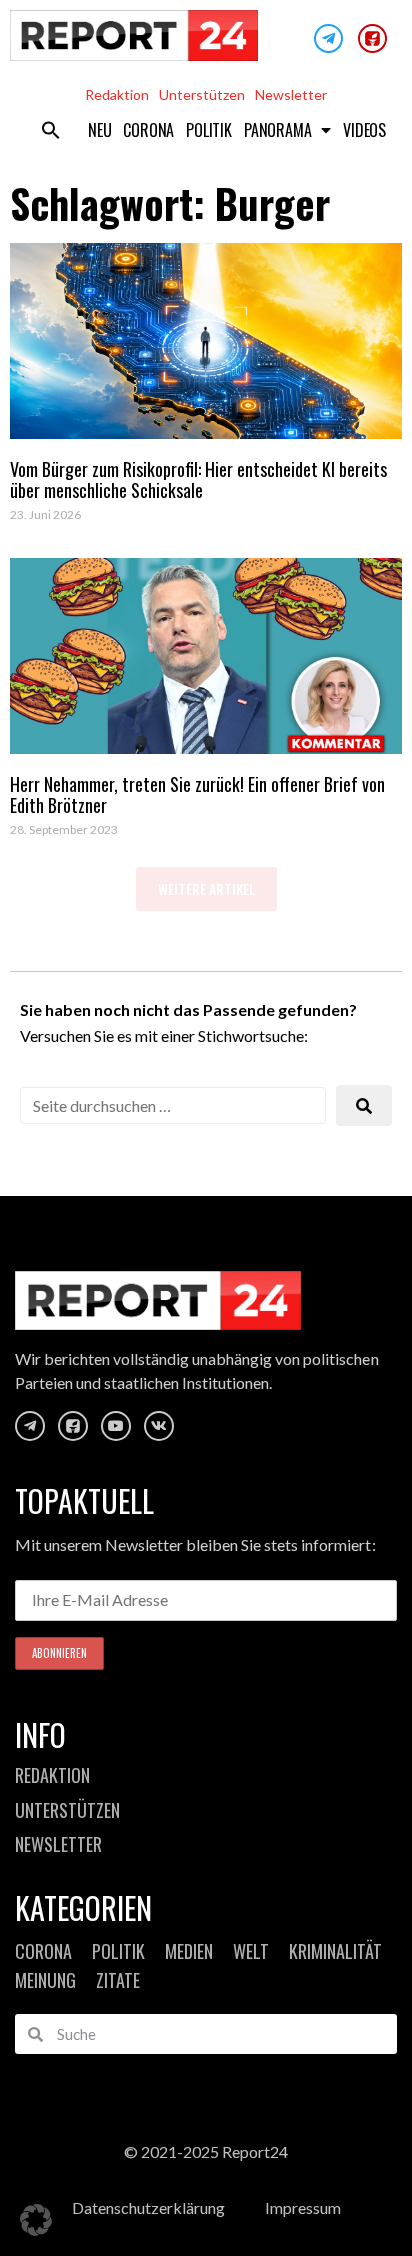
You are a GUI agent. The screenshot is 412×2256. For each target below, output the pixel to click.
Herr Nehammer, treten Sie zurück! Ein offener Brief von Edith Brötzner (197, 795)
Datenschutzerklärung (148, 2207)
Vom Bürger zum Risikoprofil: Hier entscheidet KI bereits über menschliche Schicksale (198, 480)
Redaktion (117, 94)
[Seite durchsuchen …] (173, 1105)
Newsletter (291, 94)
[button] (51, 130)
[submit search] (364, 1105)
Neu (99, 130)
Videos (364, 130)
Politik (209, 130)
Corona (148, 130)
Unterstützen (202, 94)
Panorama (277, 130)
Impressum (303, 2207)
